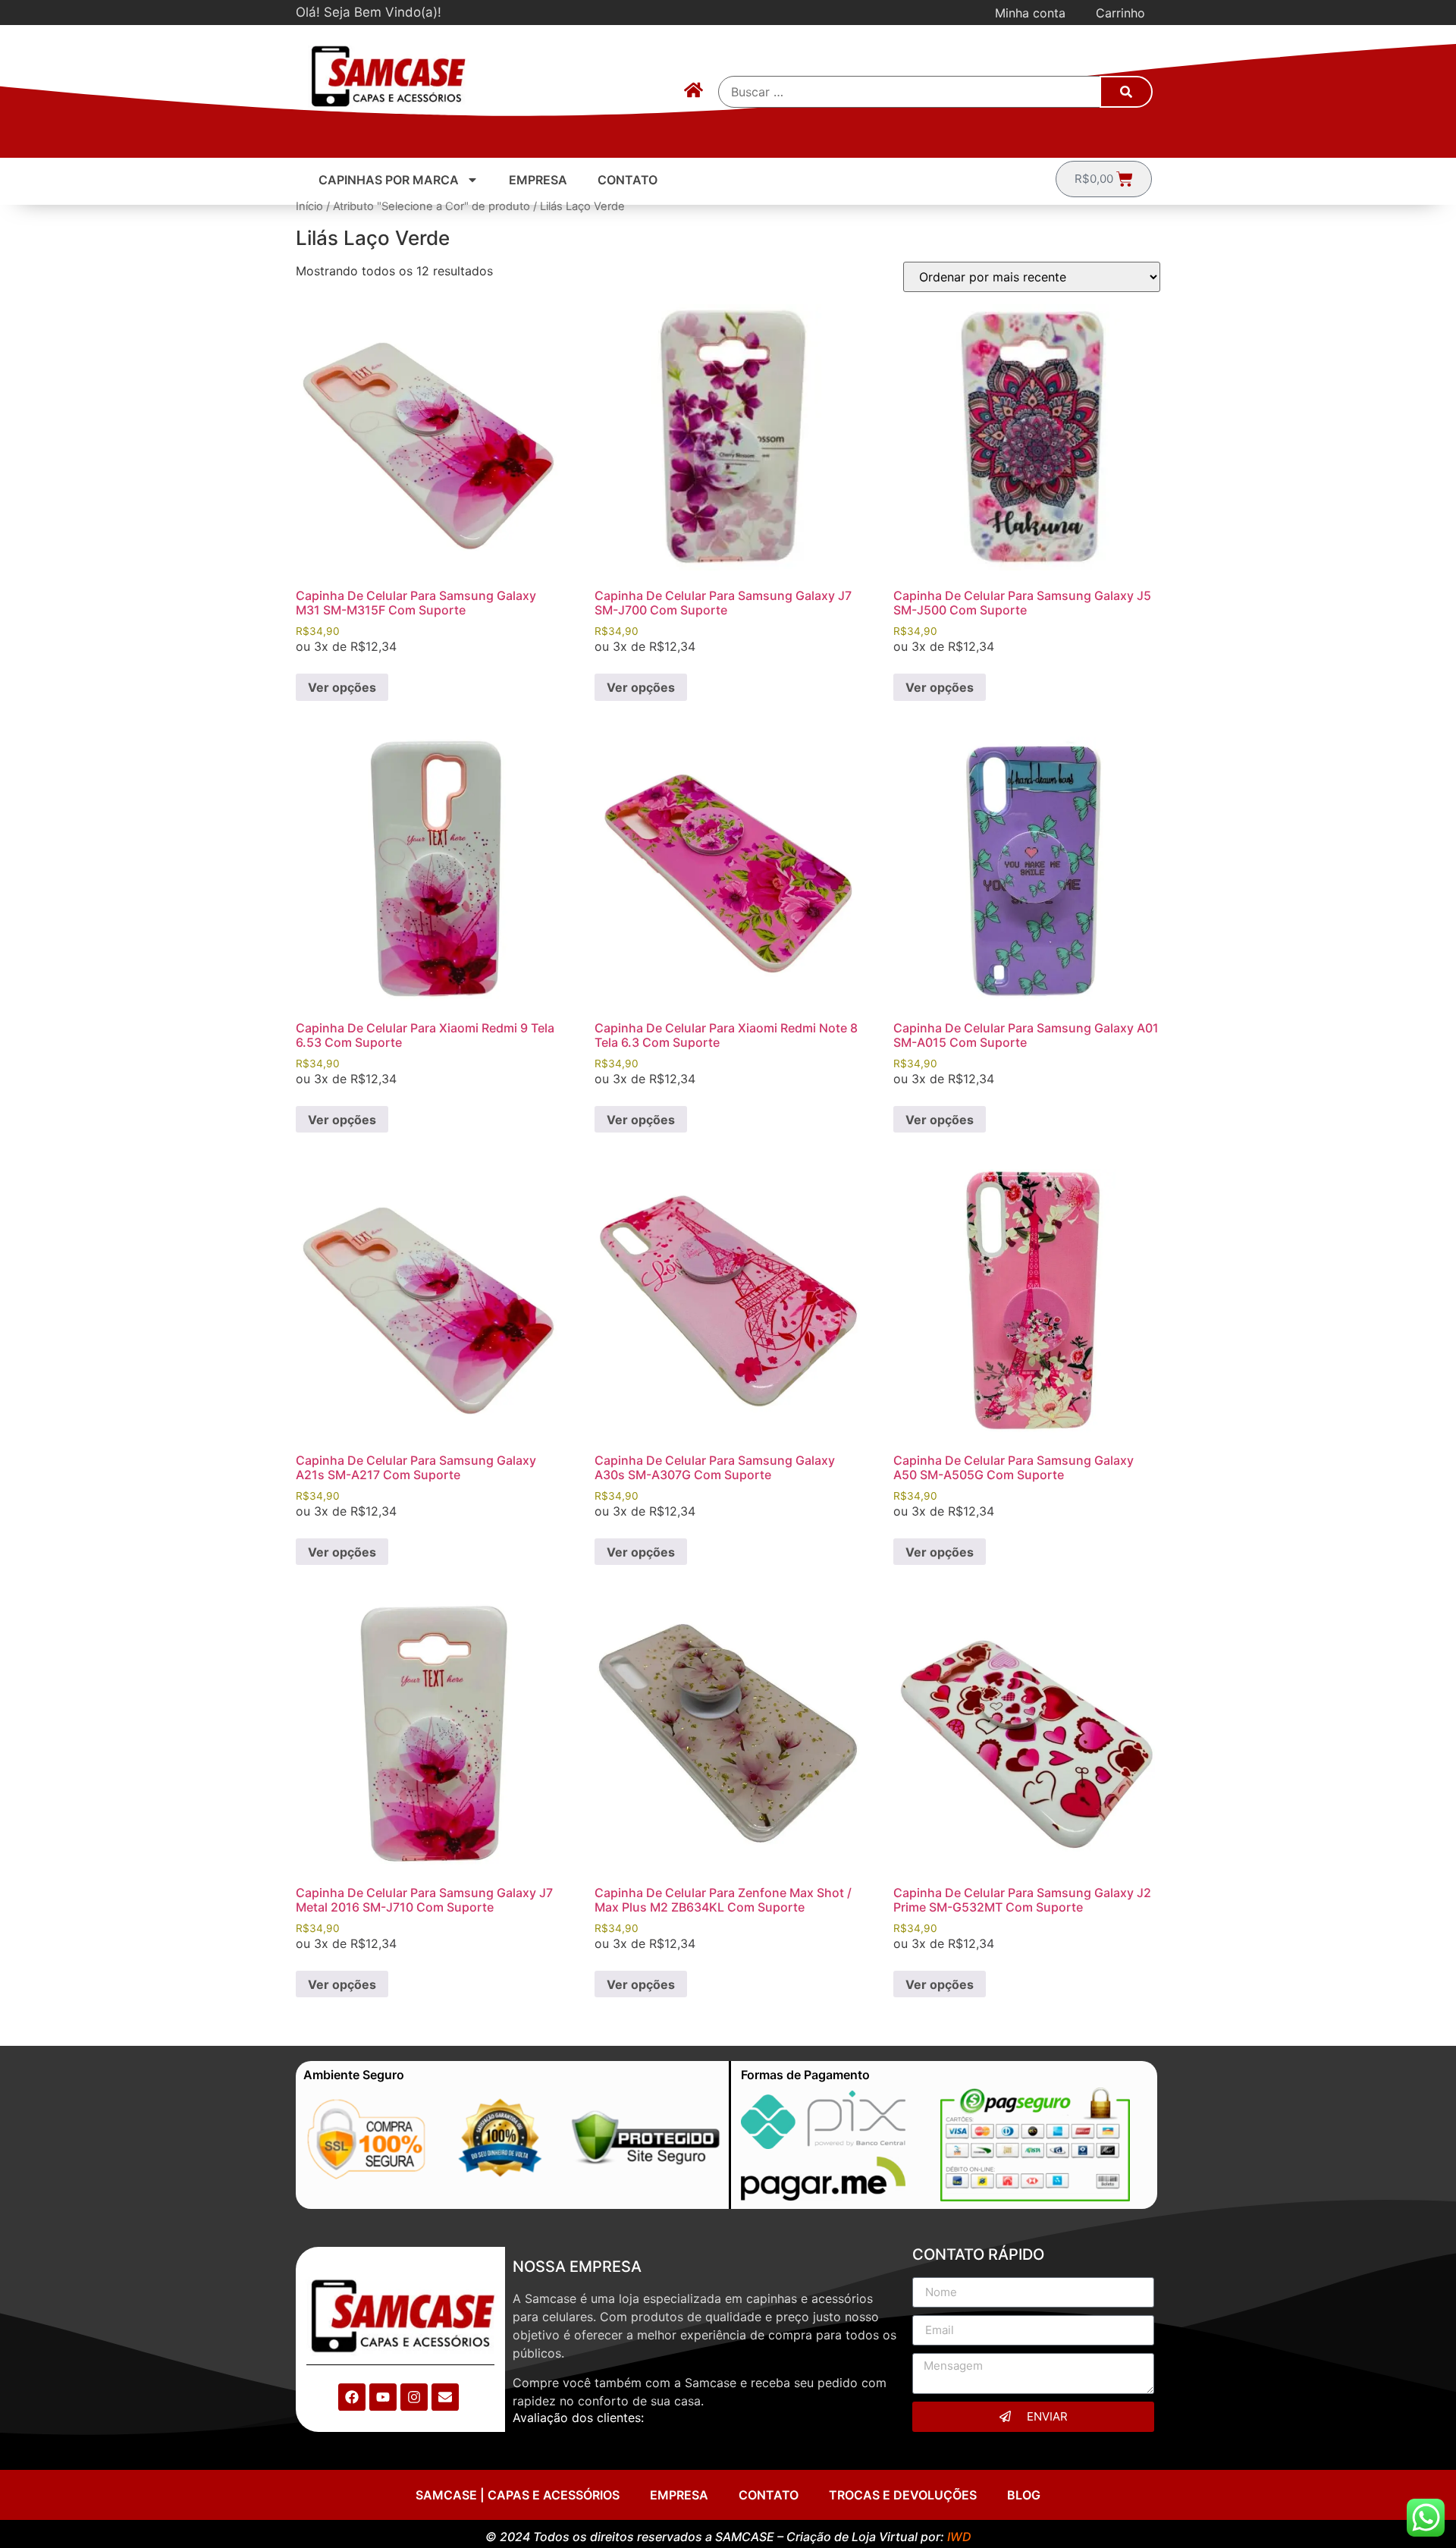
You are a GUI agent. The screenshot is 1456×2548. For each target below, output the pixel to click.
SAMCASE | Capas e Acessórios (518, 2495)
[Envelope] (445, 2397)
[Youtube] (383, 2397)
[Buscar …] (910, 92)
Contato (628, 180)
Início (309, 206)
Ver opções (342, 687)
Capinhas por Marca (389, 180)
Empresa (538, 180)
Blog (1024, 2495)
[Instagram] (414, 2397)
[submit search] (1126, 92)
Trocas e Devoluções (903, 2495)
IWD (959, 2537)
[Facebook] (352, 2397)
